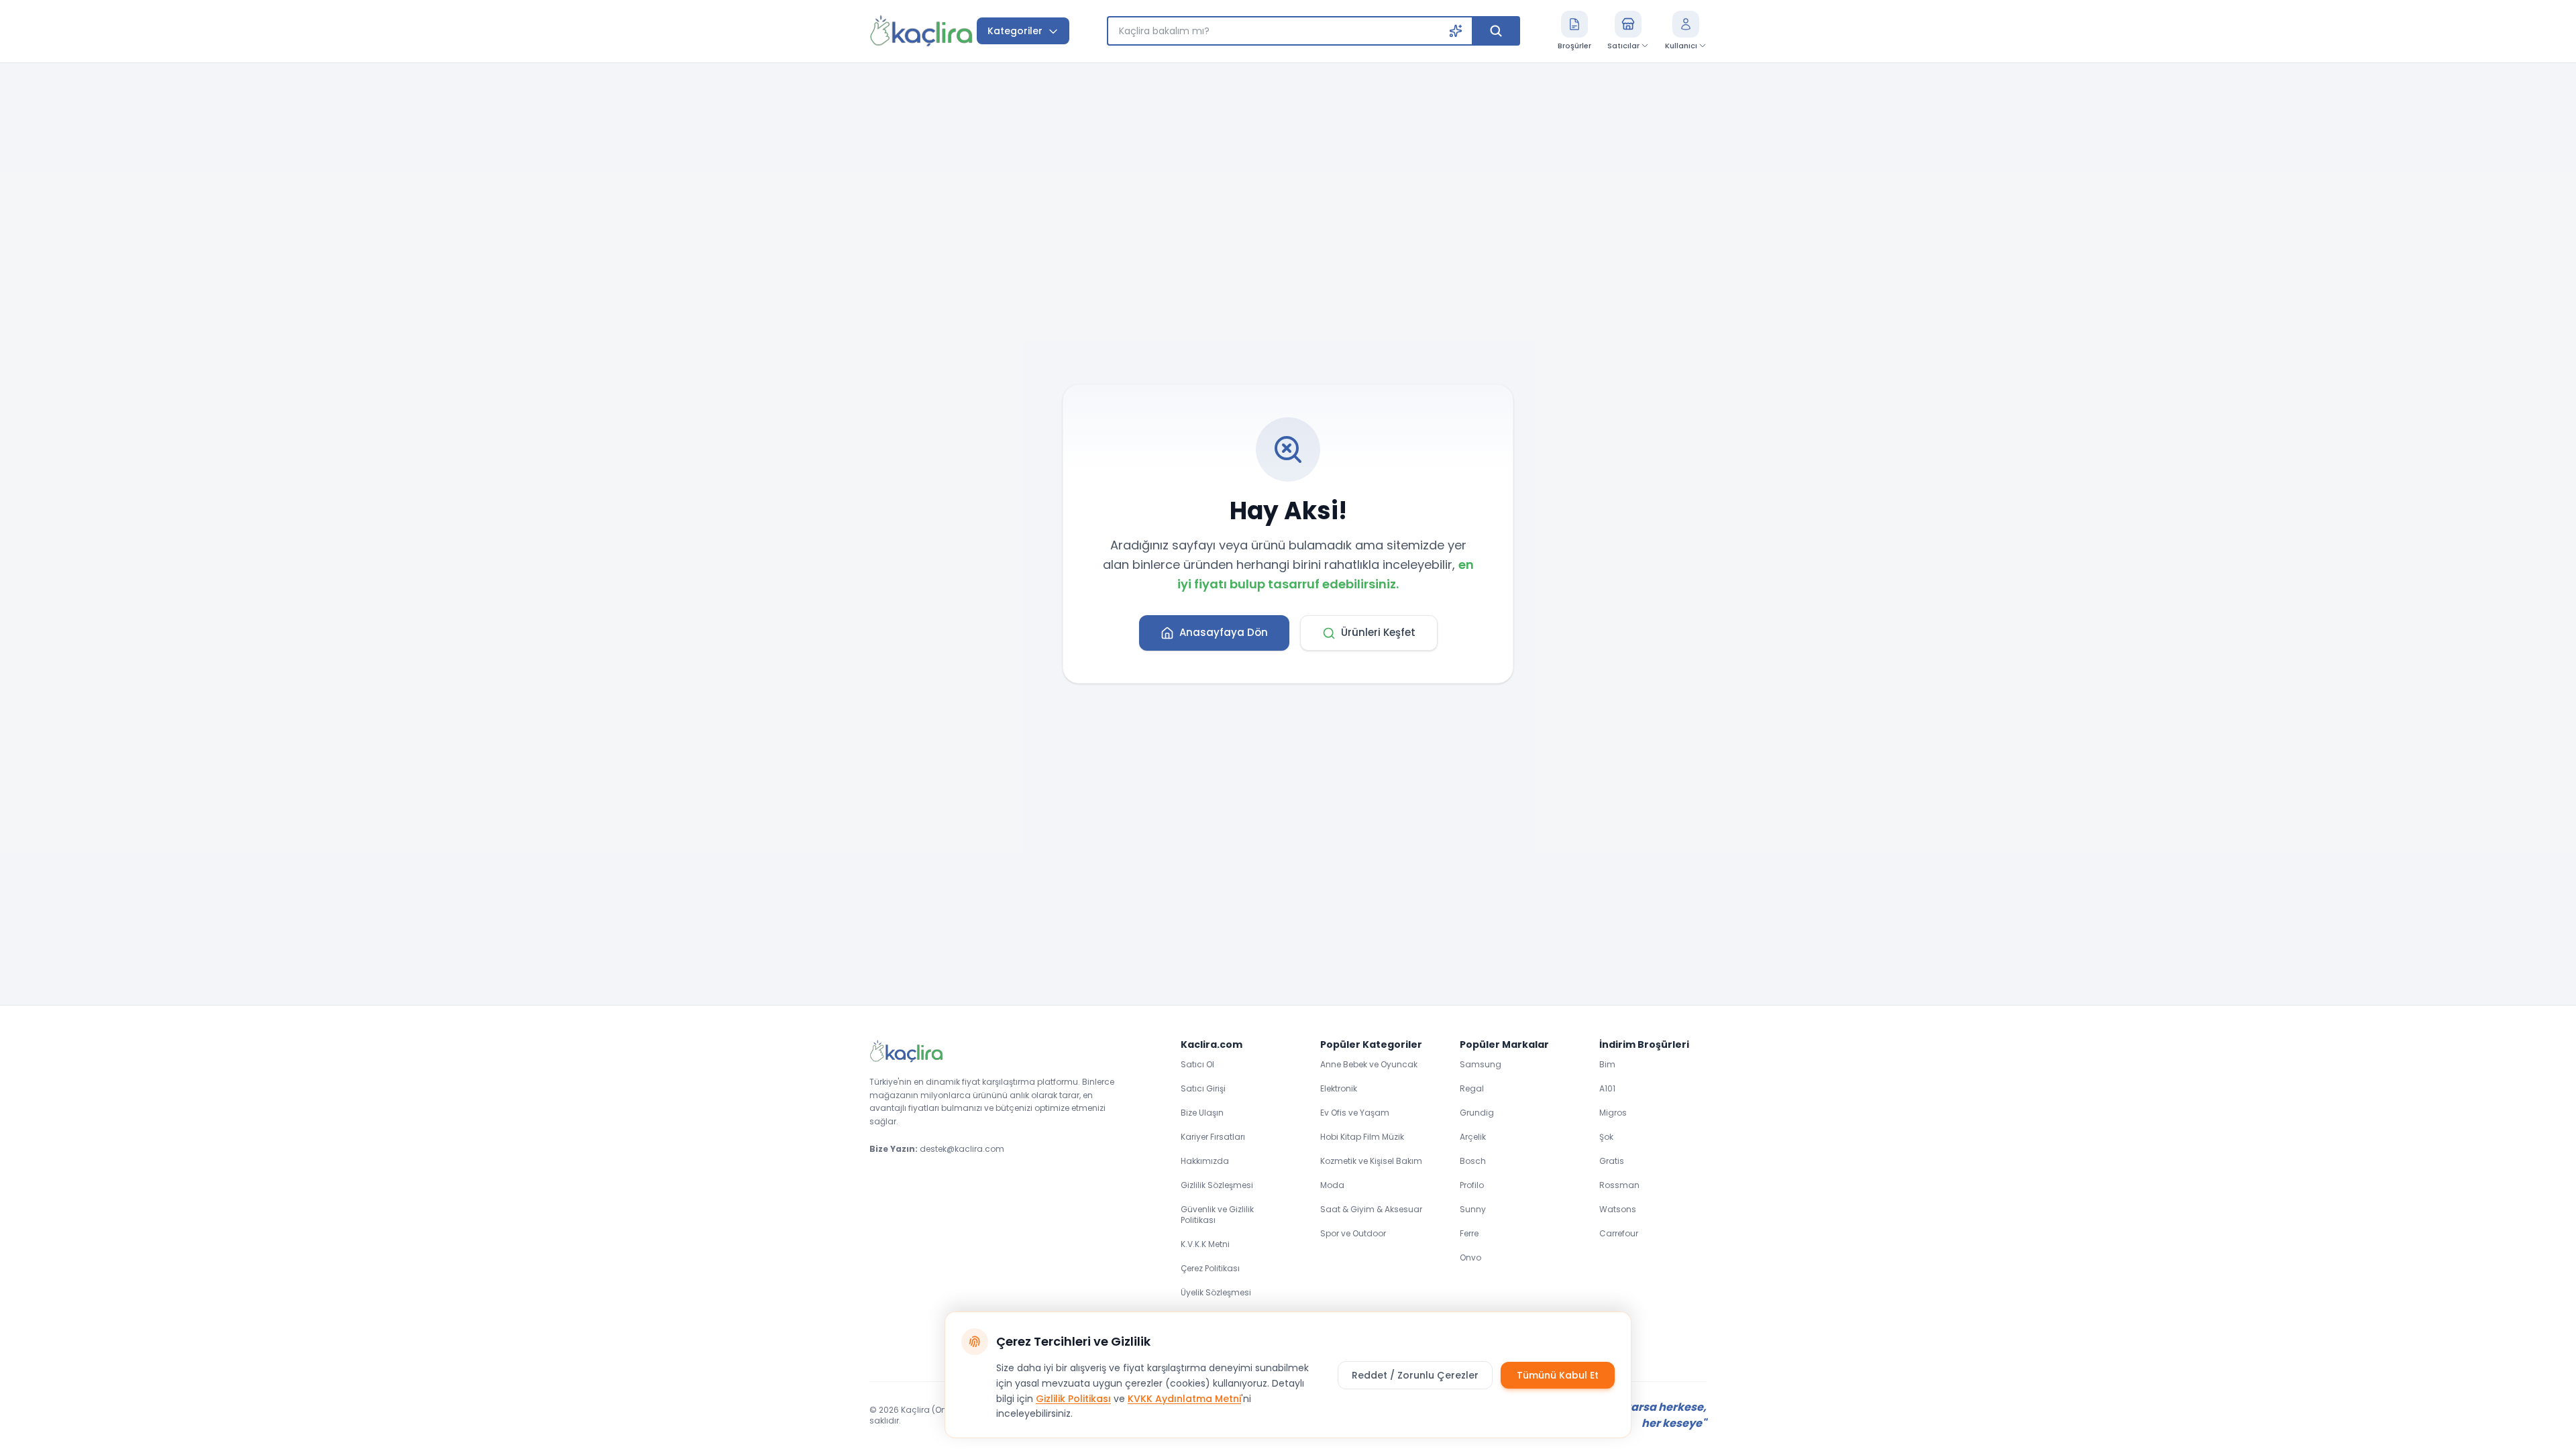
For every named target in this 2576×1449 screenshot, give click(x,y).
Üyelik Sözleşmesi (1216, 1292)
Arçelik (1473, 1137)
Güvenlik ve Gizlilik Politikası (1217, 1215)
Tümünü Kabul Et (1558, 1375)
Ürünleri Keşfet (1378, 632)
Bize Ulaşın (1202, 1113)
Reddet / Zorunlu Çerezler (1415, 1375)
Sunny (1473, 1209)
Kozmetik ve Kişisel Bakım (1371, 1161)
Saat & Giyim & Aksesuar (1371, 1209)
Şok (1606, 1137)
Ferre (1469, 1233)
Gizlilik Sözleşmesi (1217, 1185)
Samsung (1481, 1064)
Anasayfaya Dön (1224, 632)
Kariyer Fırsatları (1213, 1137)
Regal (1472, 1088)
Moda (1332, 1185)
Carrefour (1619, 1233)
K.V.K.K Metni (1205, 1244)
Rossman (1619, 1185)
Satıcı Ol (1197, 1064)
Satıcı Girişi (1203, 1088)
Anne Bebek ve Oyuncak (1369, 1064)
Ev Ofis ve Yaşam (1355, 1113)
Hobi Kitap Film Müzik (1362, 1137)
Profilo (1472, 1185)
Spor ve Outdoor (1353, 1233)
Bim (1607, 1064)
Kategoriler (1015, 31)
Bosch (1473, 1161)
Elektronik (1339, 1088)
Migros (1613, 1113)
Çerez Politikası (1210, 1268)
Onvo (1470, 1257)
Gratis (1612, 1161)
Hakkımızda (1205, 1161)
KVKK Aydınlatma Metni (1184, 1399)
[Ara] (1496, 31)
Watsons (1618, 1209)
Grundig (1477, 1113)
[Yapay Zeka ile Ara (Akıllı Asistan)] (1456, 31)
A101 (1607, 1088)
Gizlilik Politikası (1073, 1399)
